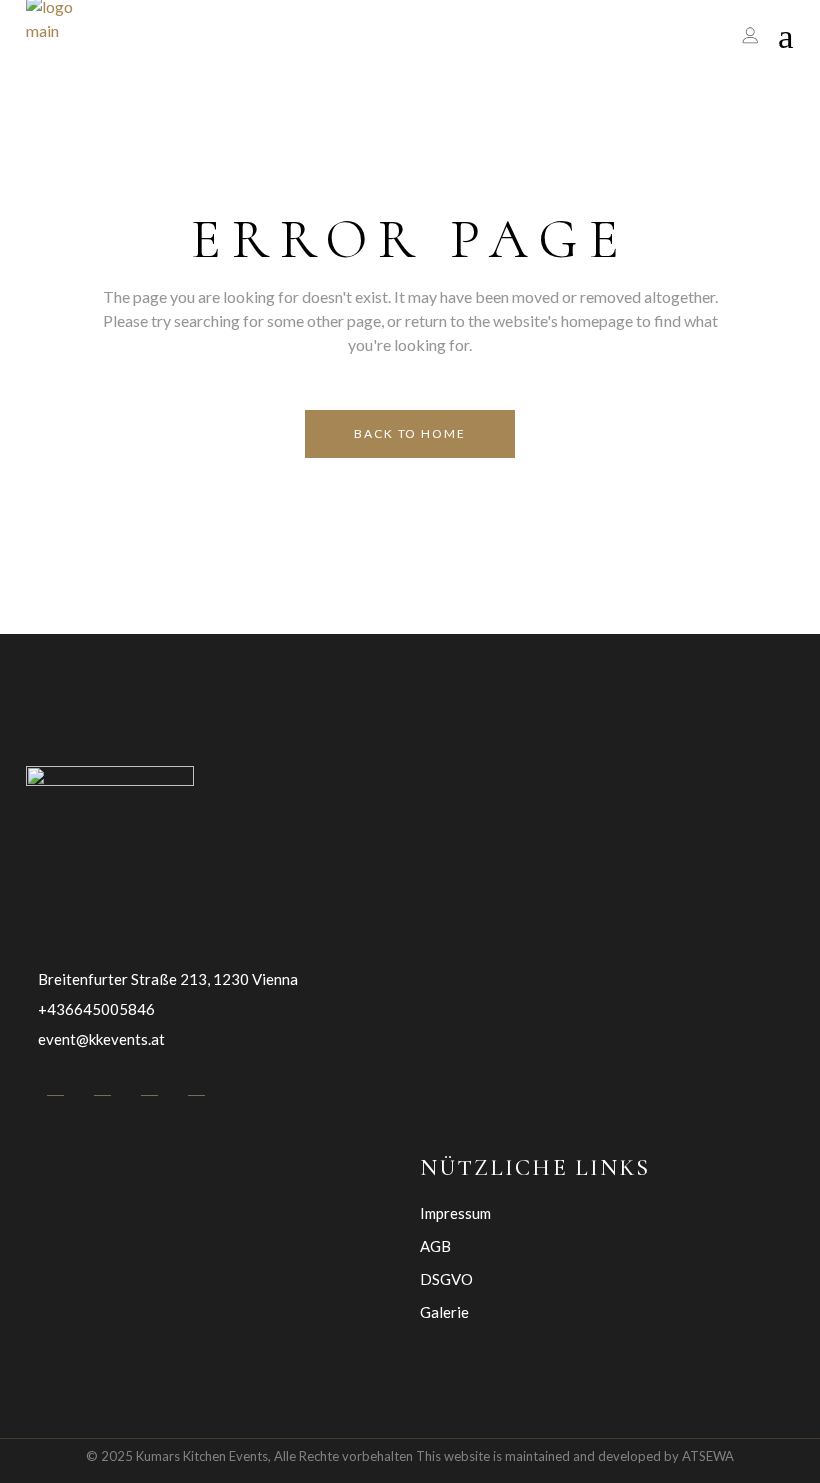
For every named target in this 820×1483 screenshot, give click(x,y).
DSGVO (446, 1279)
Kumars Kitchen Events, (203, 1456)
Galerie (444, 1312)
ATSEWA (708, 1456)
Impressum (455, 1213)
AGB (435, 1246)
